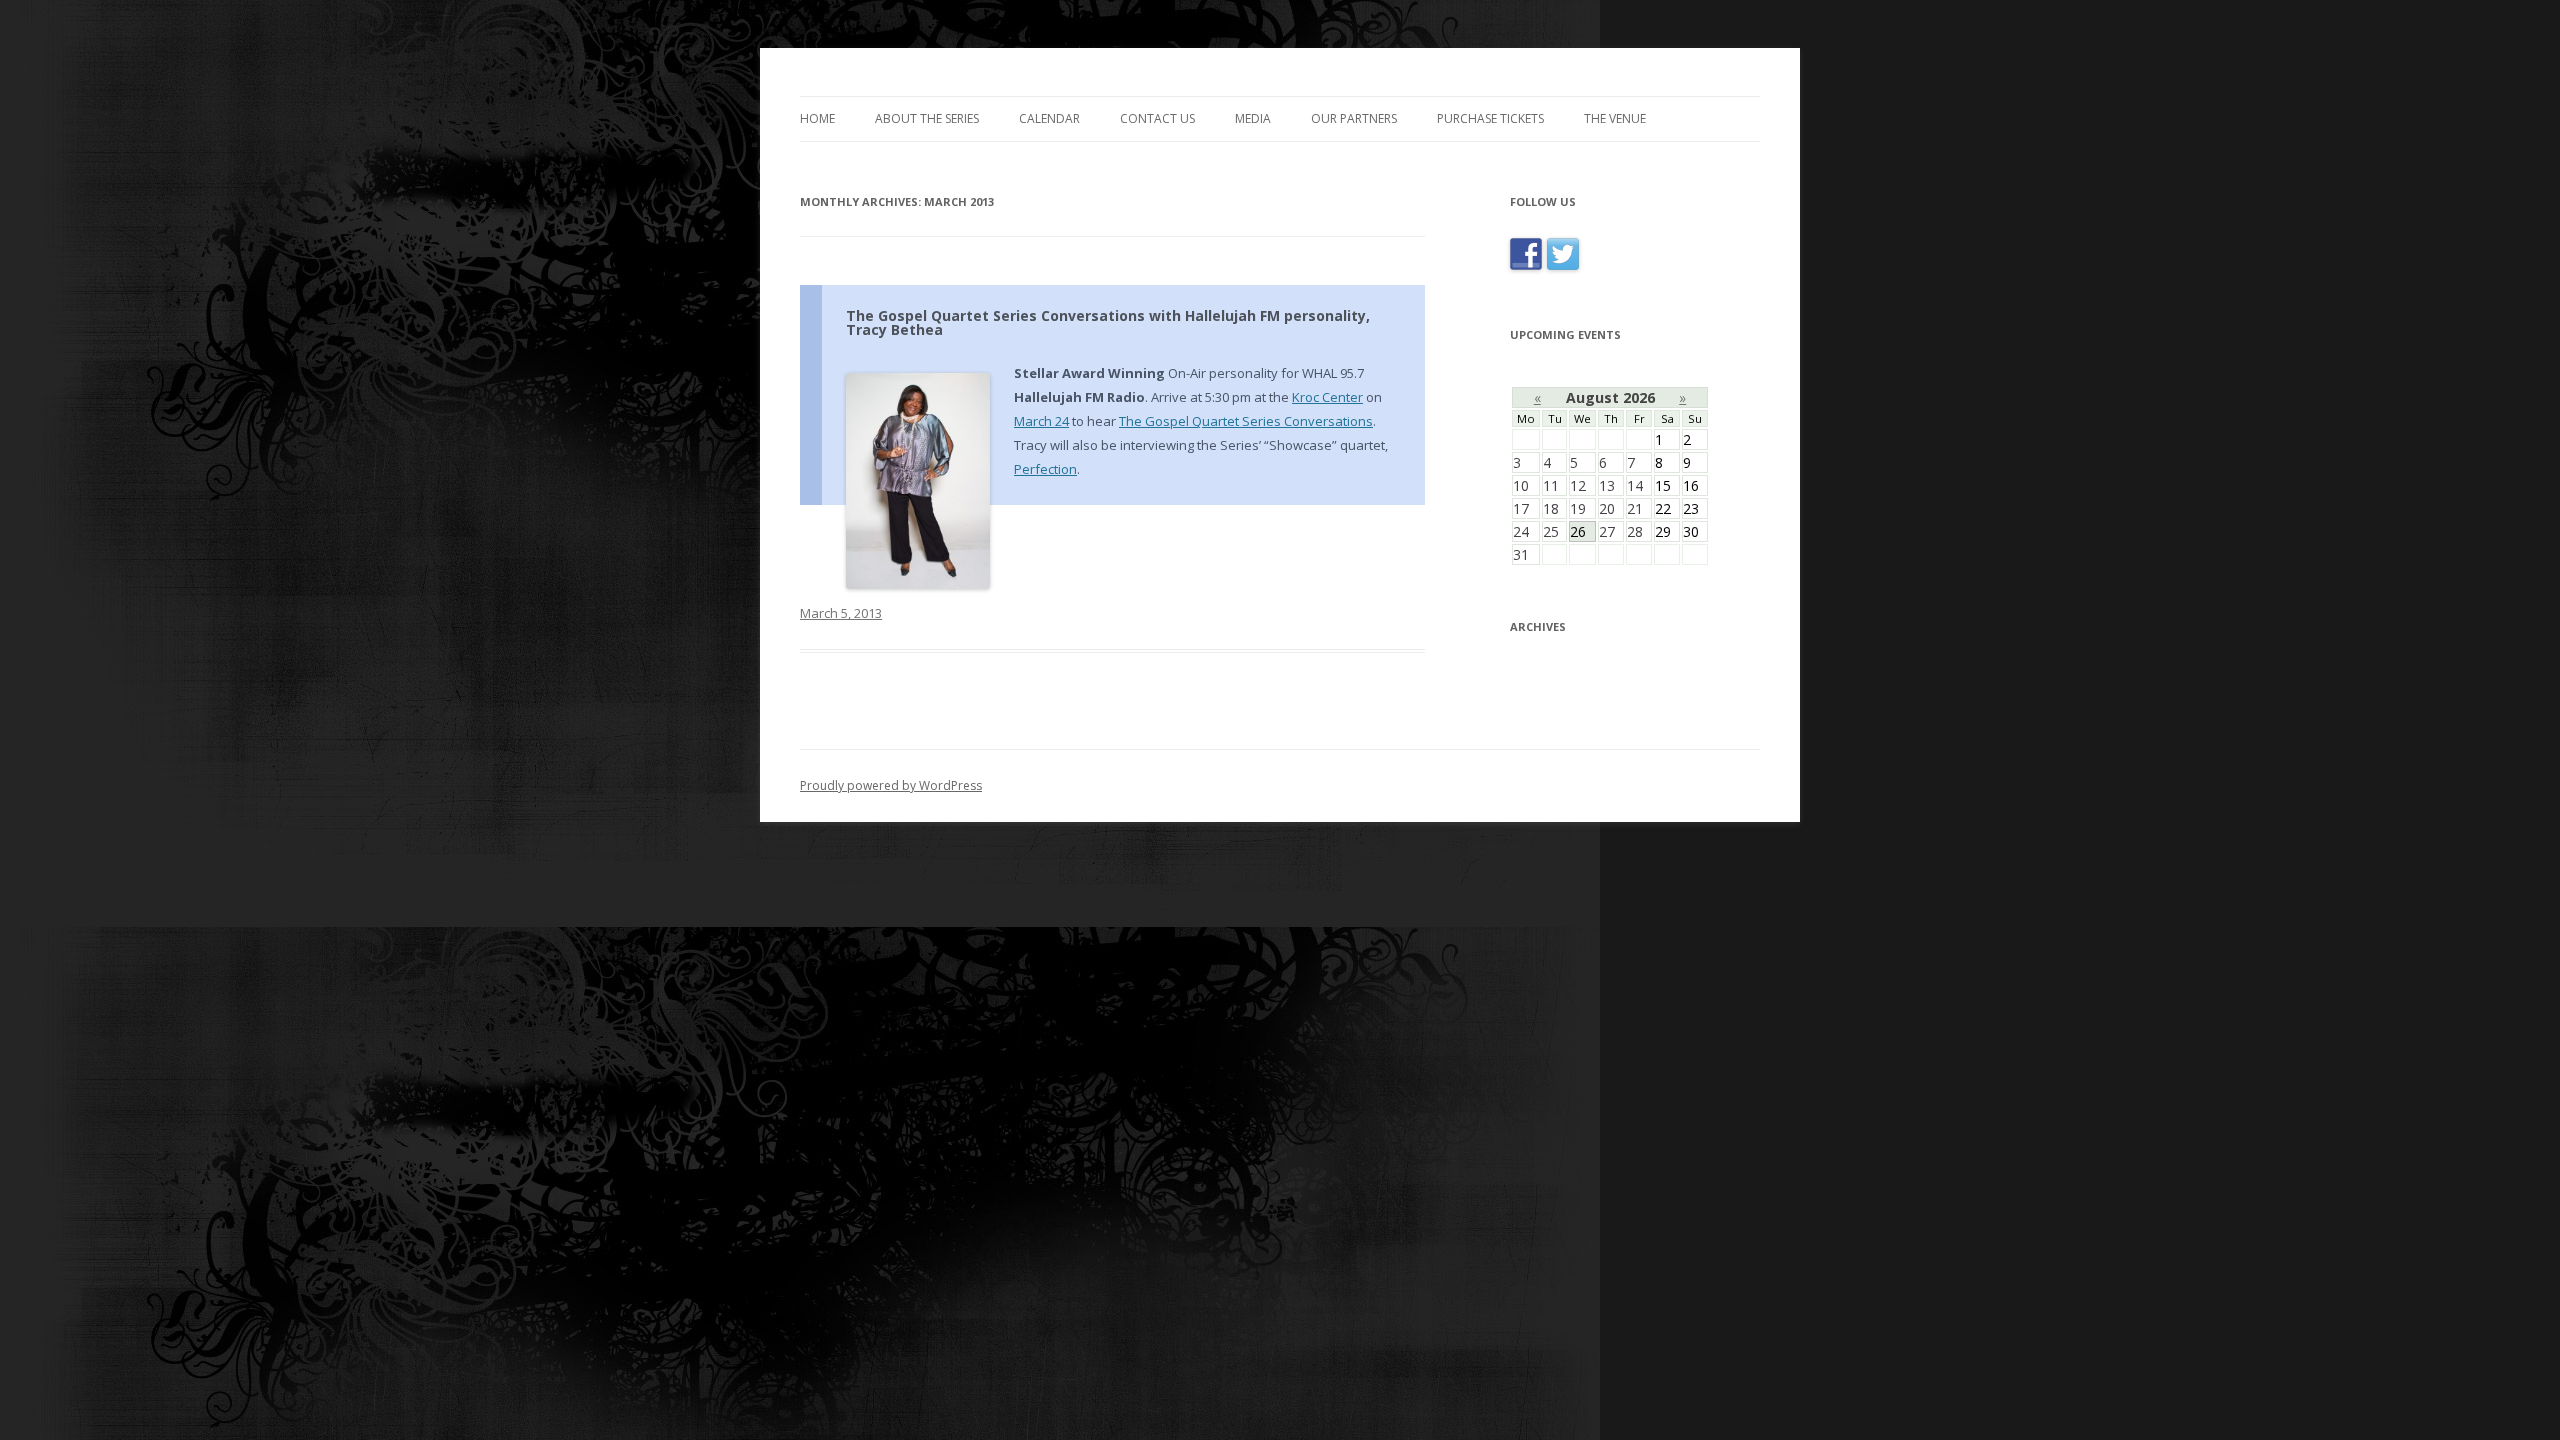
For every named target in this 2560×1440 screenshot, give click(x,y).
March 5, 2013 (841, 613)
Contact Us (1157, 118)
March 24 (1041, 421)
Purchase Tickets (1490, 118)
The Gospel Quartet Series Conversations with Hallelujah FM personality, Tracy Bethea (1108, 322)
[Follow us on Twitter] (1563, 269)
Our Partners (1354, 118)
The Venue (1615, 118)
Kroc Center (1327, 397)
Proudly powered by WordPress (891, 785)
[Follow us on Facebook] (1528, 269)
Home (817, 118)
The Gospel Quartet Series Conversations (1246, 421)
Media (1253, 118)
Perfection (1045, 469)
